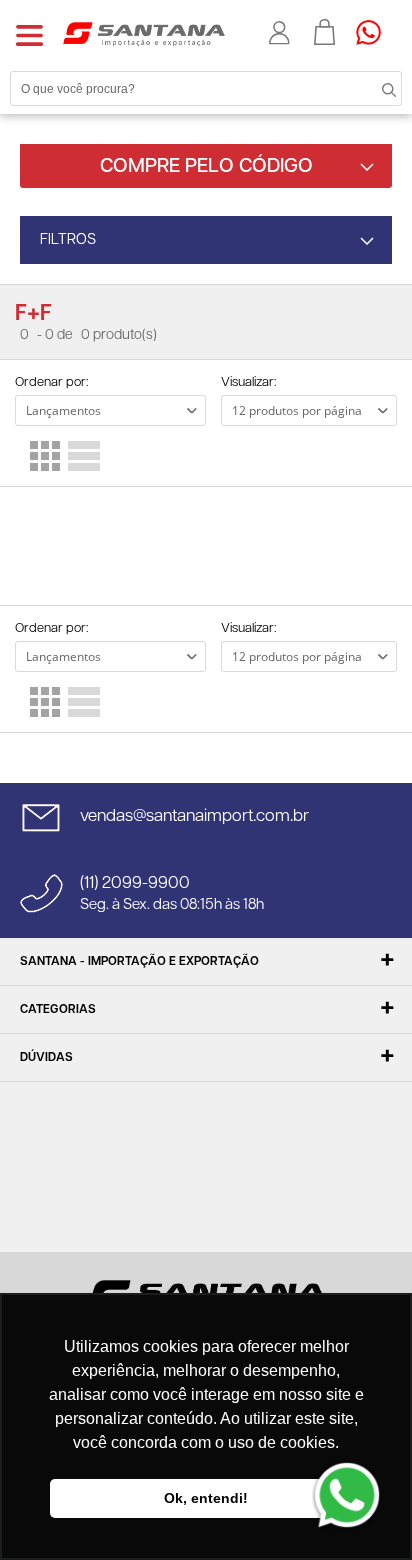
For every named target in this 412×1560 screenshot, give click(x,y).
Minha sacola (325, 32)
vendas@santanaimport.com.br (194, 816)
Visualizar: (248, 382)
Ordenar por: (51, 382)
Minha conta (281, 33)
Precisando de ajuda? (375, 32)
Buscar (372, 88)
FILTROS (68, 239)
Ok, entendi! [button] (206, 1498)
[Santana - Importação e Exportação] (144, 33)
